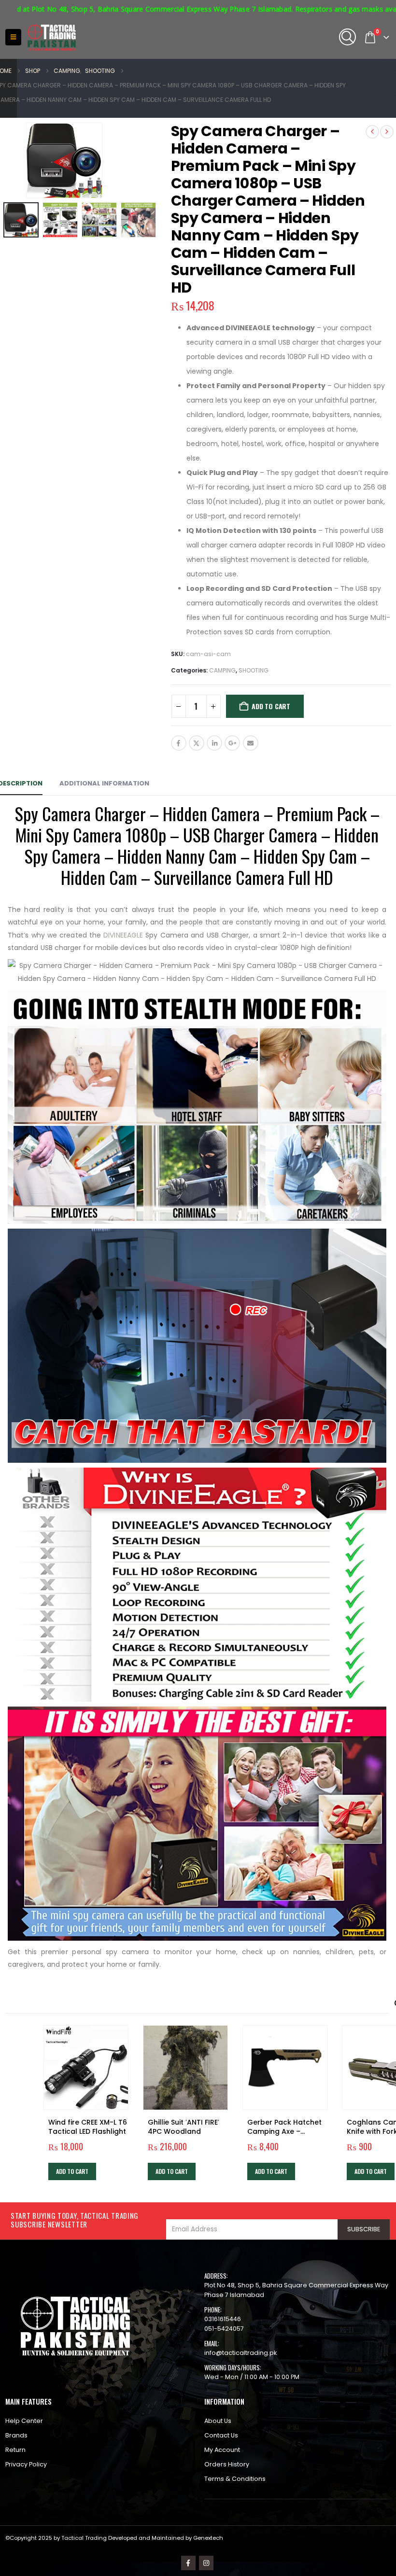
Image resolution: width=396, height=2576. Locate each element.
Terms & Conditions (235, 2479)
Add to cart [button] (72, 2171)
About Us (218, 2421)
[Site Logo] (52, 38)
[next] (387, 132)
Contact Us (221, 2435)
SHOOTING (254, 670)
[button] (13, 37)
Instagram (206, 2563)
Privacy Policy (26, 2464)
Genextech (208, 2538)
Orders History (227, 2464)
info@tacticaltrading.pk (240, 2353)
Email (251, 743)
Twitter (197, 743)
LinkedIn (214, 743)
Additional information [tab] (104, 783)
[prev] (372, 132)
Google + (232, 743)
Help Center (24, 2421)
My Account (222, 2450)
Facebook (179, 743)
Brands (16, 2435)
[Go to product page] (86, 2068)
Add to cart (271, 706)
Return (15, 2450)
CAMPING (222, 670)
